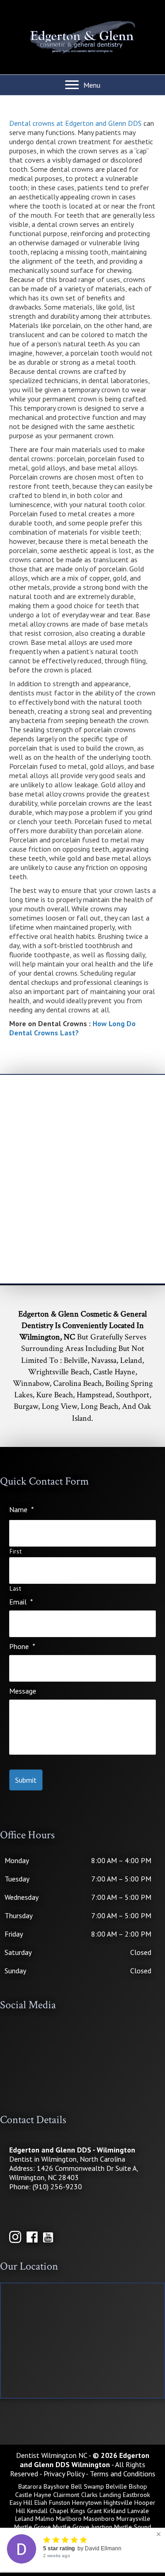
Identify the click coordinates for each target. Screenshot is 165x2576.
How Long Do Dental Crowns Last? (72, 1028)
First (16, 1552)
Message (23, 1691)
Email (21, 1602)
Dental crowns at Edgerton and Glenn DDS (75, 123)
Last (16, 1589)
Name (22, 1509)
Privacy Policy (64, 2474)
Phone (22, 1646)
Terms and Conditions (123, 2474)
